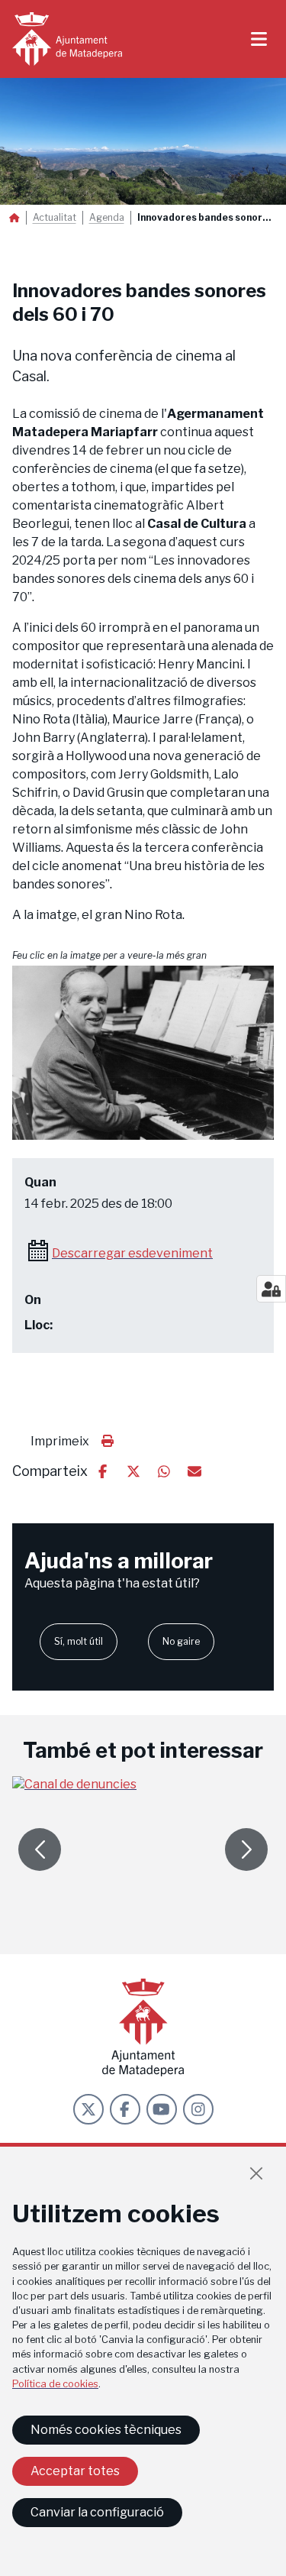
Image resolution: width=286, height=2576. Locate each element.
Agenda (107, 218)
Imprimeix (60, 1441)
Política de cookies (55, 2384)
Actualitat (55, 218)
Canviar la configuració (97, 2512)
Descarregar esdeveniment (132, 1253)
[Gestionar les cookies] (271, 1289)
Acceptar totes (75, 2471)
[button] (143, 1053)
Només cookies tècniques (106, 2430)
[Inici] (67, 39)
